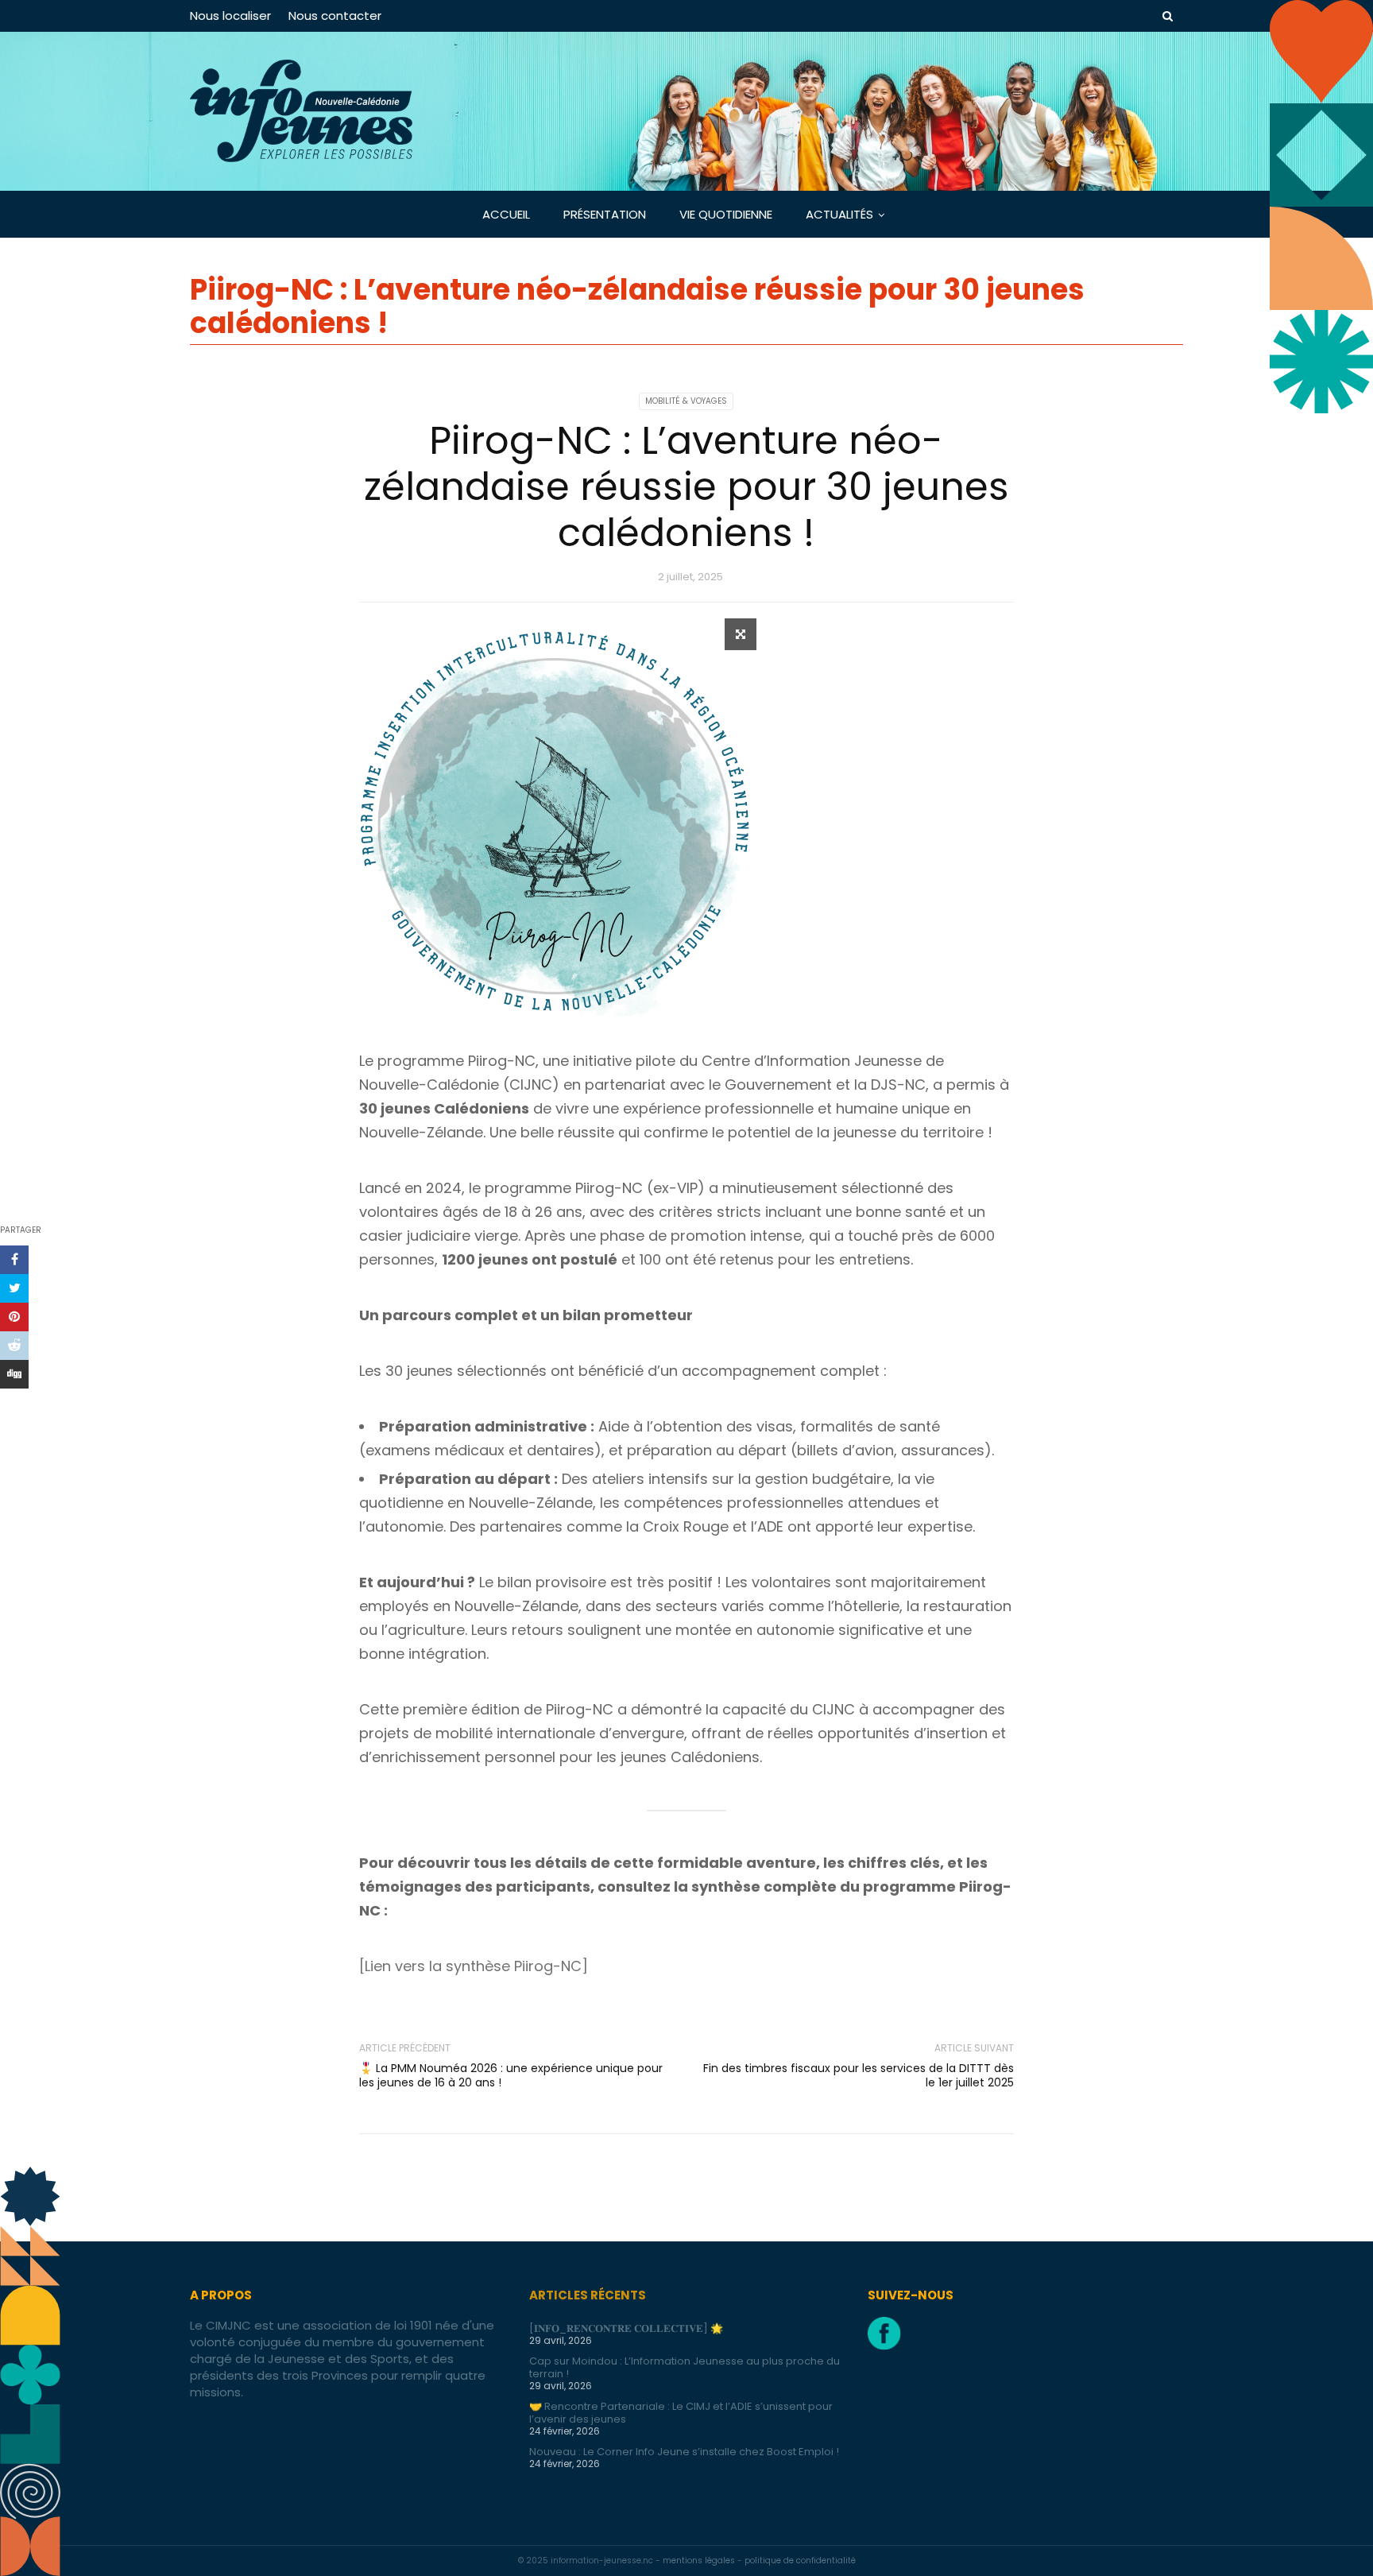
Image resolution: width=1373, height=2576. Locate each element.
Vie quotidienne (726, 214)
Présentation (605, 214)
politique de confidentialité (800, 2561)
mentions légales (700, 2561)
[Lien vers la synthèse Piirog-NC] (474, 1966)
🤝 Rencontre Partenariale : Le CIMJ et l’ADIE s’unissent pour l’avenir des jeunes (681, 2413)
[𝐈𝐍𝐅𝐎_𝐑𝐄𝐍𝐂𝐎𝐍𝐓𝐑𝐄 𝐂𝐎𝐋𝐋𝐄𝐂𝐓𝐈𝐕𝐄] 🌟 (626, 2328)
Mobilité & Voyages (686, 401)
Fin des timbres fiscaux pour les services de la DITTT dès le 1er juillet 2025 (859, 2075)
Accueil (506, 214)
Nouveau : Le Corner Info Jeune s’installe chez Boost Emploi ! (684, 2452)
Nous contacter (335, 15)
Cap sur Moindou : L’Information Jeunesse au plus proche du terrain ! (685, 2367)
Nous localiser (230, 15)
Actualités (839, 214)
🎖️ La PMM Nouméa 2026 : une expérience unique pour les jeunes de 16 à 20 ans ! (511, 2075)
